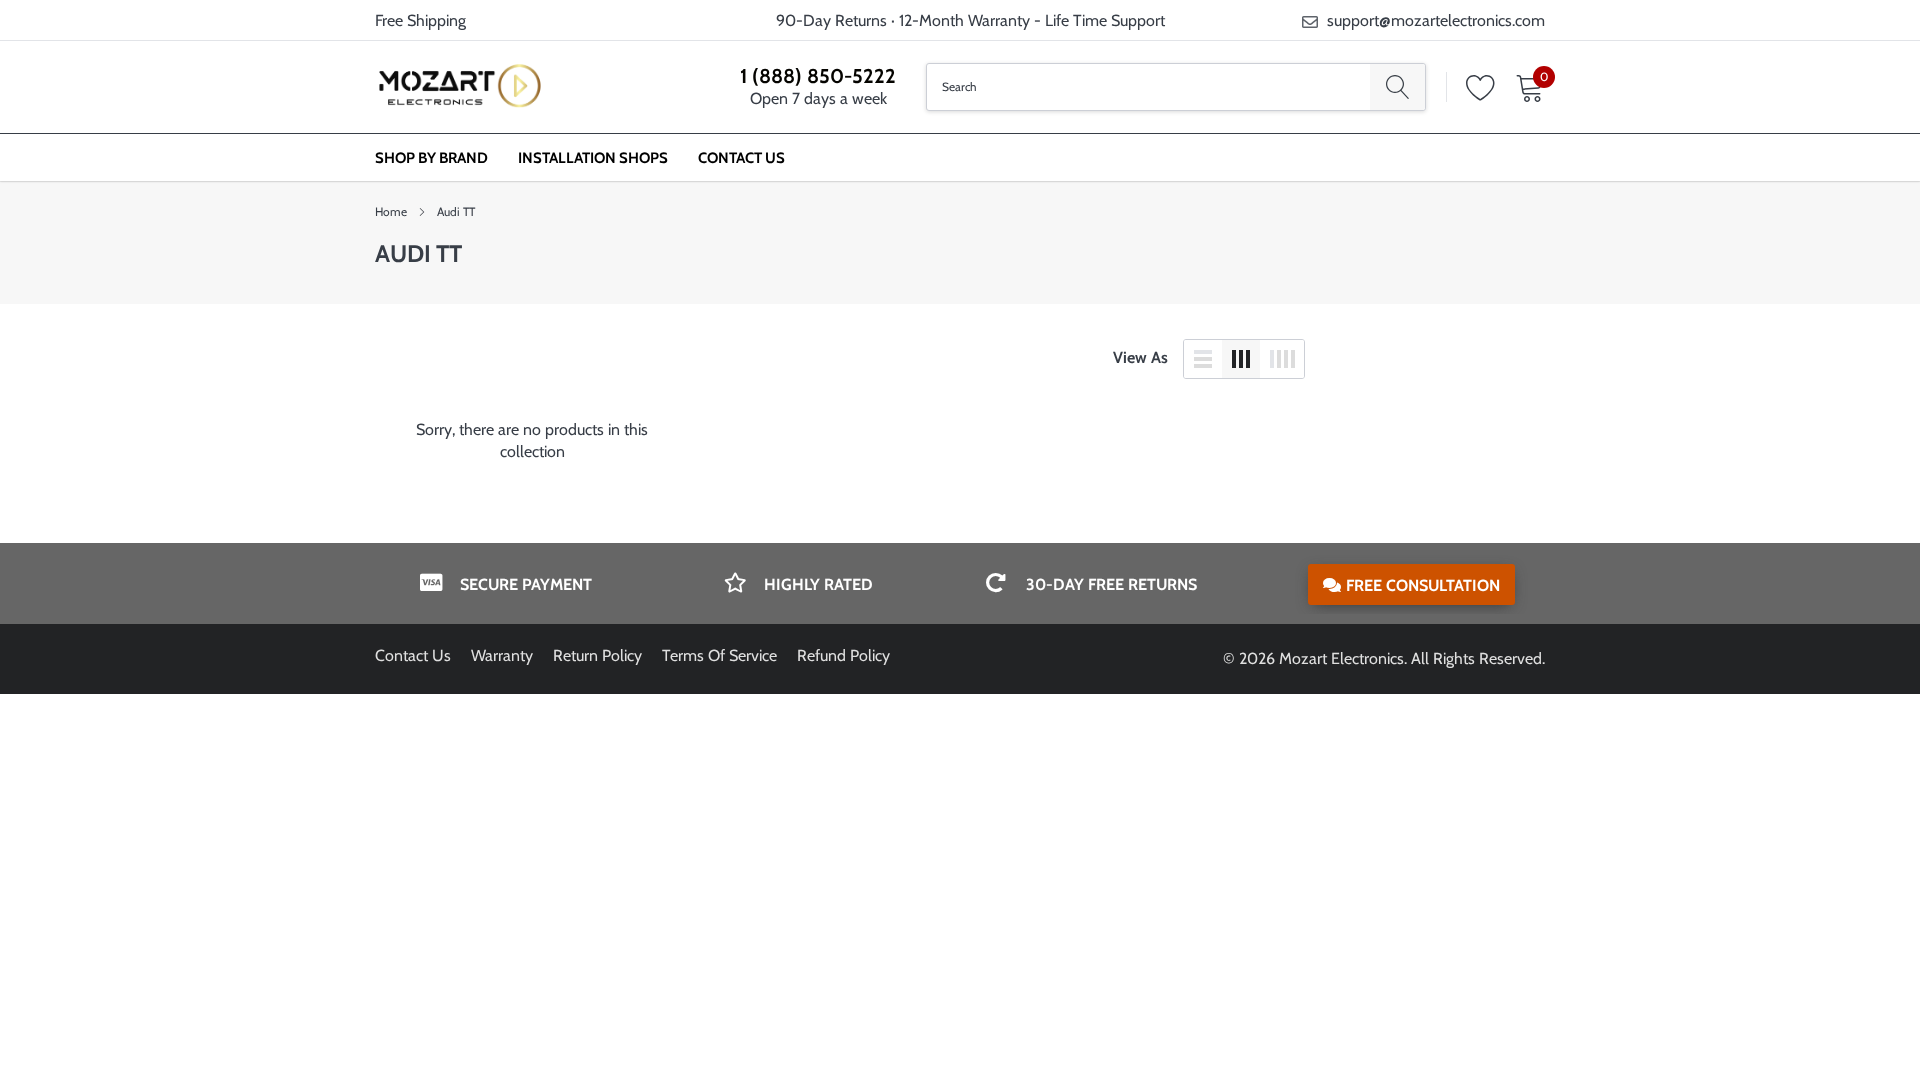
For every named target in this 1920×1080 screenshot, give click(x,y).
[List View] (1203, 359)
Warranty (502, 655)
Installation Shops (593, 158)
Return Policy (597, 655)
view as (1140, 357)
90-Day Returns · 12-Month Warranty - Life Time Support (970, 20)
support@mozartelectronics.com (1436, 20)
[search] (1397, 87)
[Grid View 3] (1241, 359)
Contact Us (741, 158)
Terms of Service (719, 655)
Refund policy (843, 655)
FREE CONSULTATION (1423, 585)
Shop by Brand (431, 158)
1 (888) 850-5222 (818, 76)
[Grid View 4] (1282, 359)
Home (391, 211)
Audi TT (456, 211)
